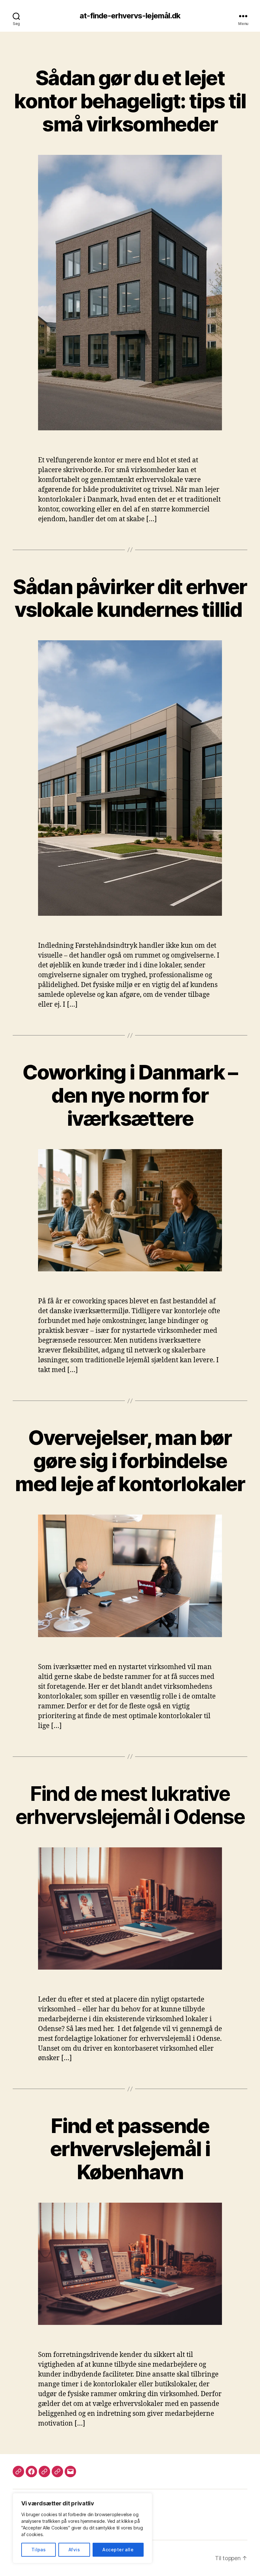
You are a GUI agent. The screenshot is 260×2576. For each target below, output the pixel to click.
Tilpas (39, 2550)
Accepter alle (118, 2550)
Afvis (74, 2550)
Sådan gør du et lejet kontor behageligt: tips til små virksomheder (130, 101)
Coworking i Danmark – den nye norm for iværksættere (130, 1095)
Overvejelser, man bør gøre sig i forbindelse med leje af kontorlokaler (130, 1461)
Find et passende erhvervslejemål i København (130, 2149)
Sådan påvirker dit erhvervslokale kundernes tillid (130, 598)
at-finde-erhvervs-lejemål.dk (130, 16)
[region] (82, 2528)
